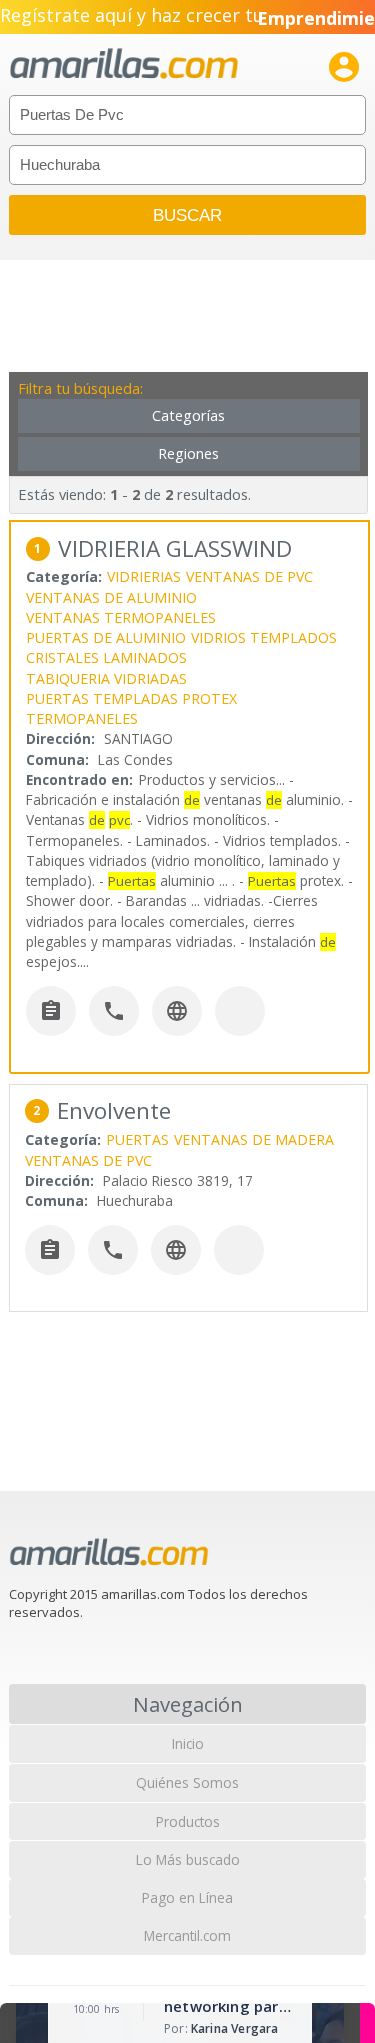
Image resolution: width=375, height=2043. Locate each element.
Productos (188, 1821)
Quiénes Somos (187, 1782)
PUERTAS (137, 1139)
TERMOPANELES (82, 718)
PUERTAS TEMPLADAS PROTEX (131, 698)
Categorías (188, 415)
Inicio (188, 1743)
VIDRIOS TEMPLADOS (264, 637)
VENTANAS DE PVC (249, 576)
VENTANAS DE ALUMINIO (111, 597)
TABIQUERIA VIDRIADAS (106, 678)
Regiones (188, 453)
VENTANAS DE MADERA (254, 1139)
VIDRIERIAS (144, 576)
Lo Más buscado (188, 1859)
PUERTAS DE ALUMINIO (106, 637)
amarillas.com (124, 64)
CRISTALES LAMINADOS (106, 657)
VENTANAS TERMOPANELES (121, 617)
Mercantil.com (187, 1935)
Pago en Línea (187, 1897)
